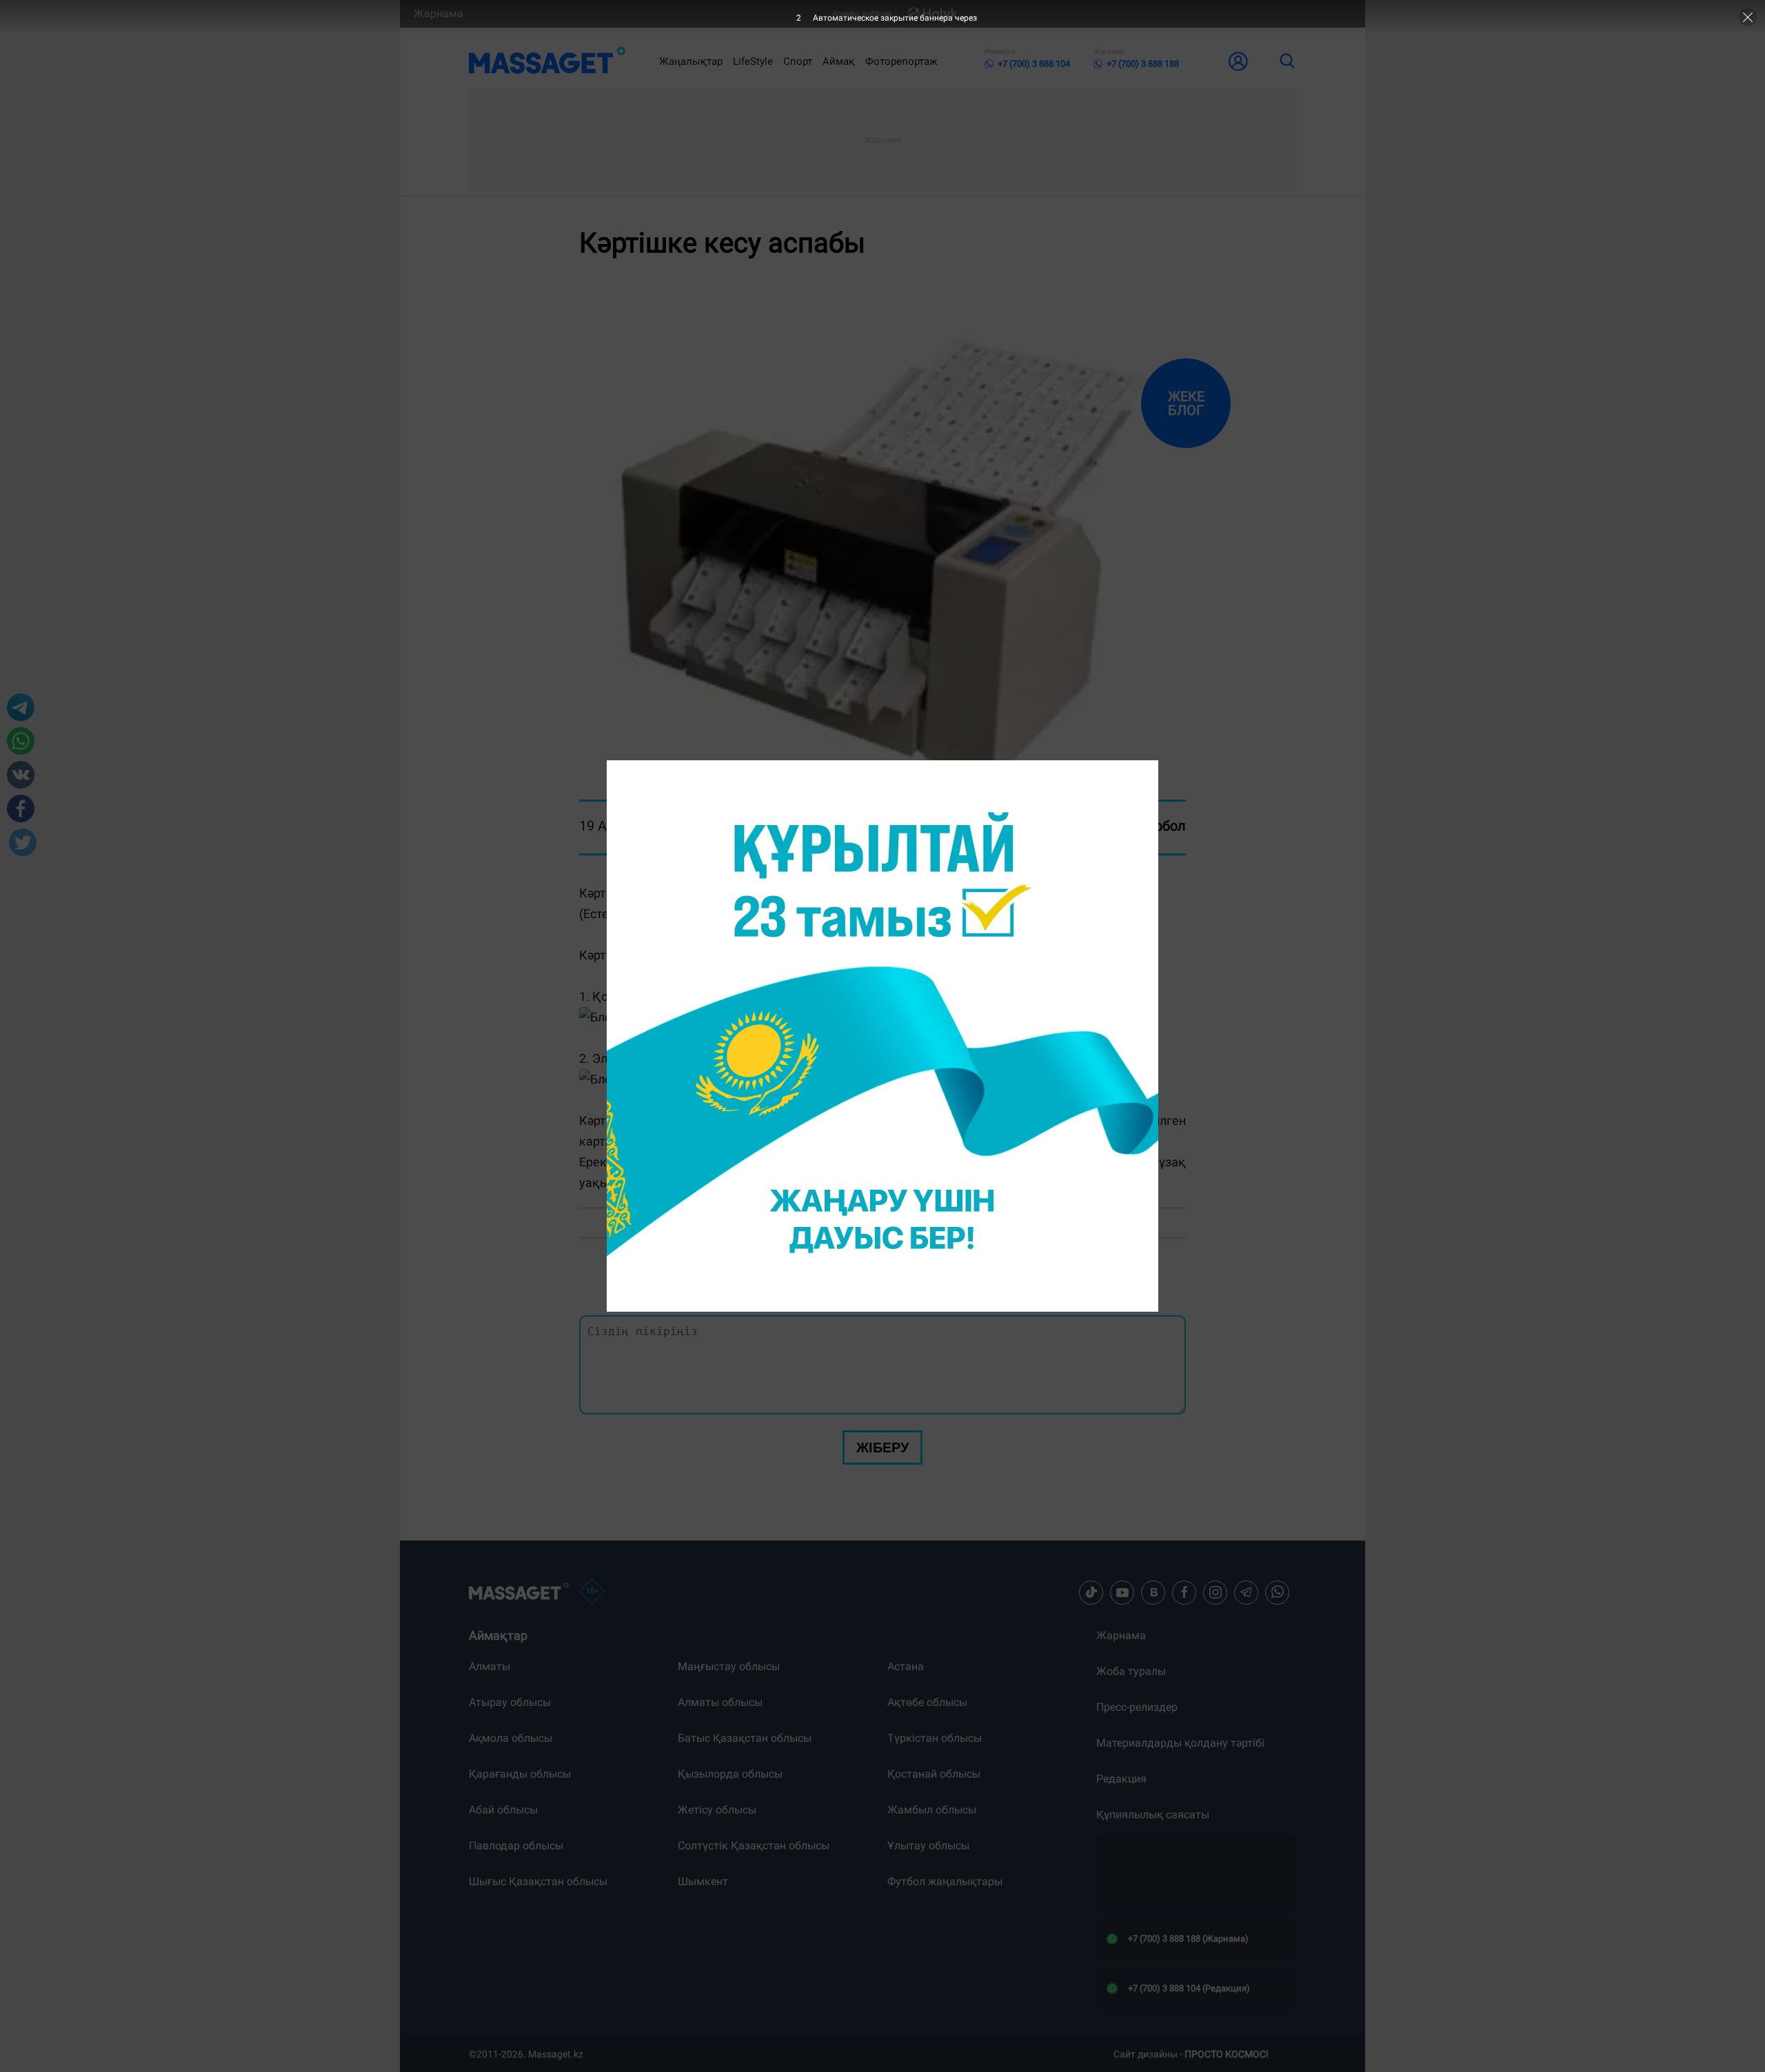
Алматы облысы (720, 1702)
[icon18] (592, 1592)
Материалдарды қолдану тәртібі (1180, 1743)
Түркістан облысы (935, 1738)
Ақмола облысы (511, 1738)
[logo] (547, 61)
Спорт (798, 61)
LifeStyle (753, 61)
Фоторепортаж (901, 61)
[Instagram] (1216, 1592)
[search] (1287, 61)
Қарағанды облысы (520, 1774)
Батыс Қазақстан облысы (745, 1738)
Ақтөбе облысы (927, 1702)
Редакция (1121, 1779)
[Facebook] (1184, 1592)
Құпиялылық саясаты (1153, 1815)
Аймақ (839, 61)
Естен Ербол (1147, 826)
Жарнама (438, 13)
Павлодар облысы (516, 1846)
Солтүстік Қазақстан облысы (754, 1846)
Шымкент (703, 1881)
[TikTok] (1091, 1592)
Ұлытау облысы (928, 1846)
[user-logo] (1238, 61)
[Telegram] (1247, 1592)
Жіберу (882, 1448)
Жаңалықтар (691, 61)
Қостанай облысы (934, 1774)
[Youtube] (1122, 1592)
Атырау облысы (510, 1702)
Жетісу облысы (717, 1810)
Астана (906, 1666)
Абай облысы (503, 1810)
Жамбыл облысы (932, 1810)
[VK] (1153, 1592)
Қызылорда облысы (730, 1774)
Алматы (490, 1666)
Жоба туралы (1131, 1671)
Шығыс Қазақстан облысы (538, 1881)
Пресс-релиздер (1137, 1707)
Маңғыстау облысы (729, 1666)
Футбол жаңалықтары (945, 1881)
